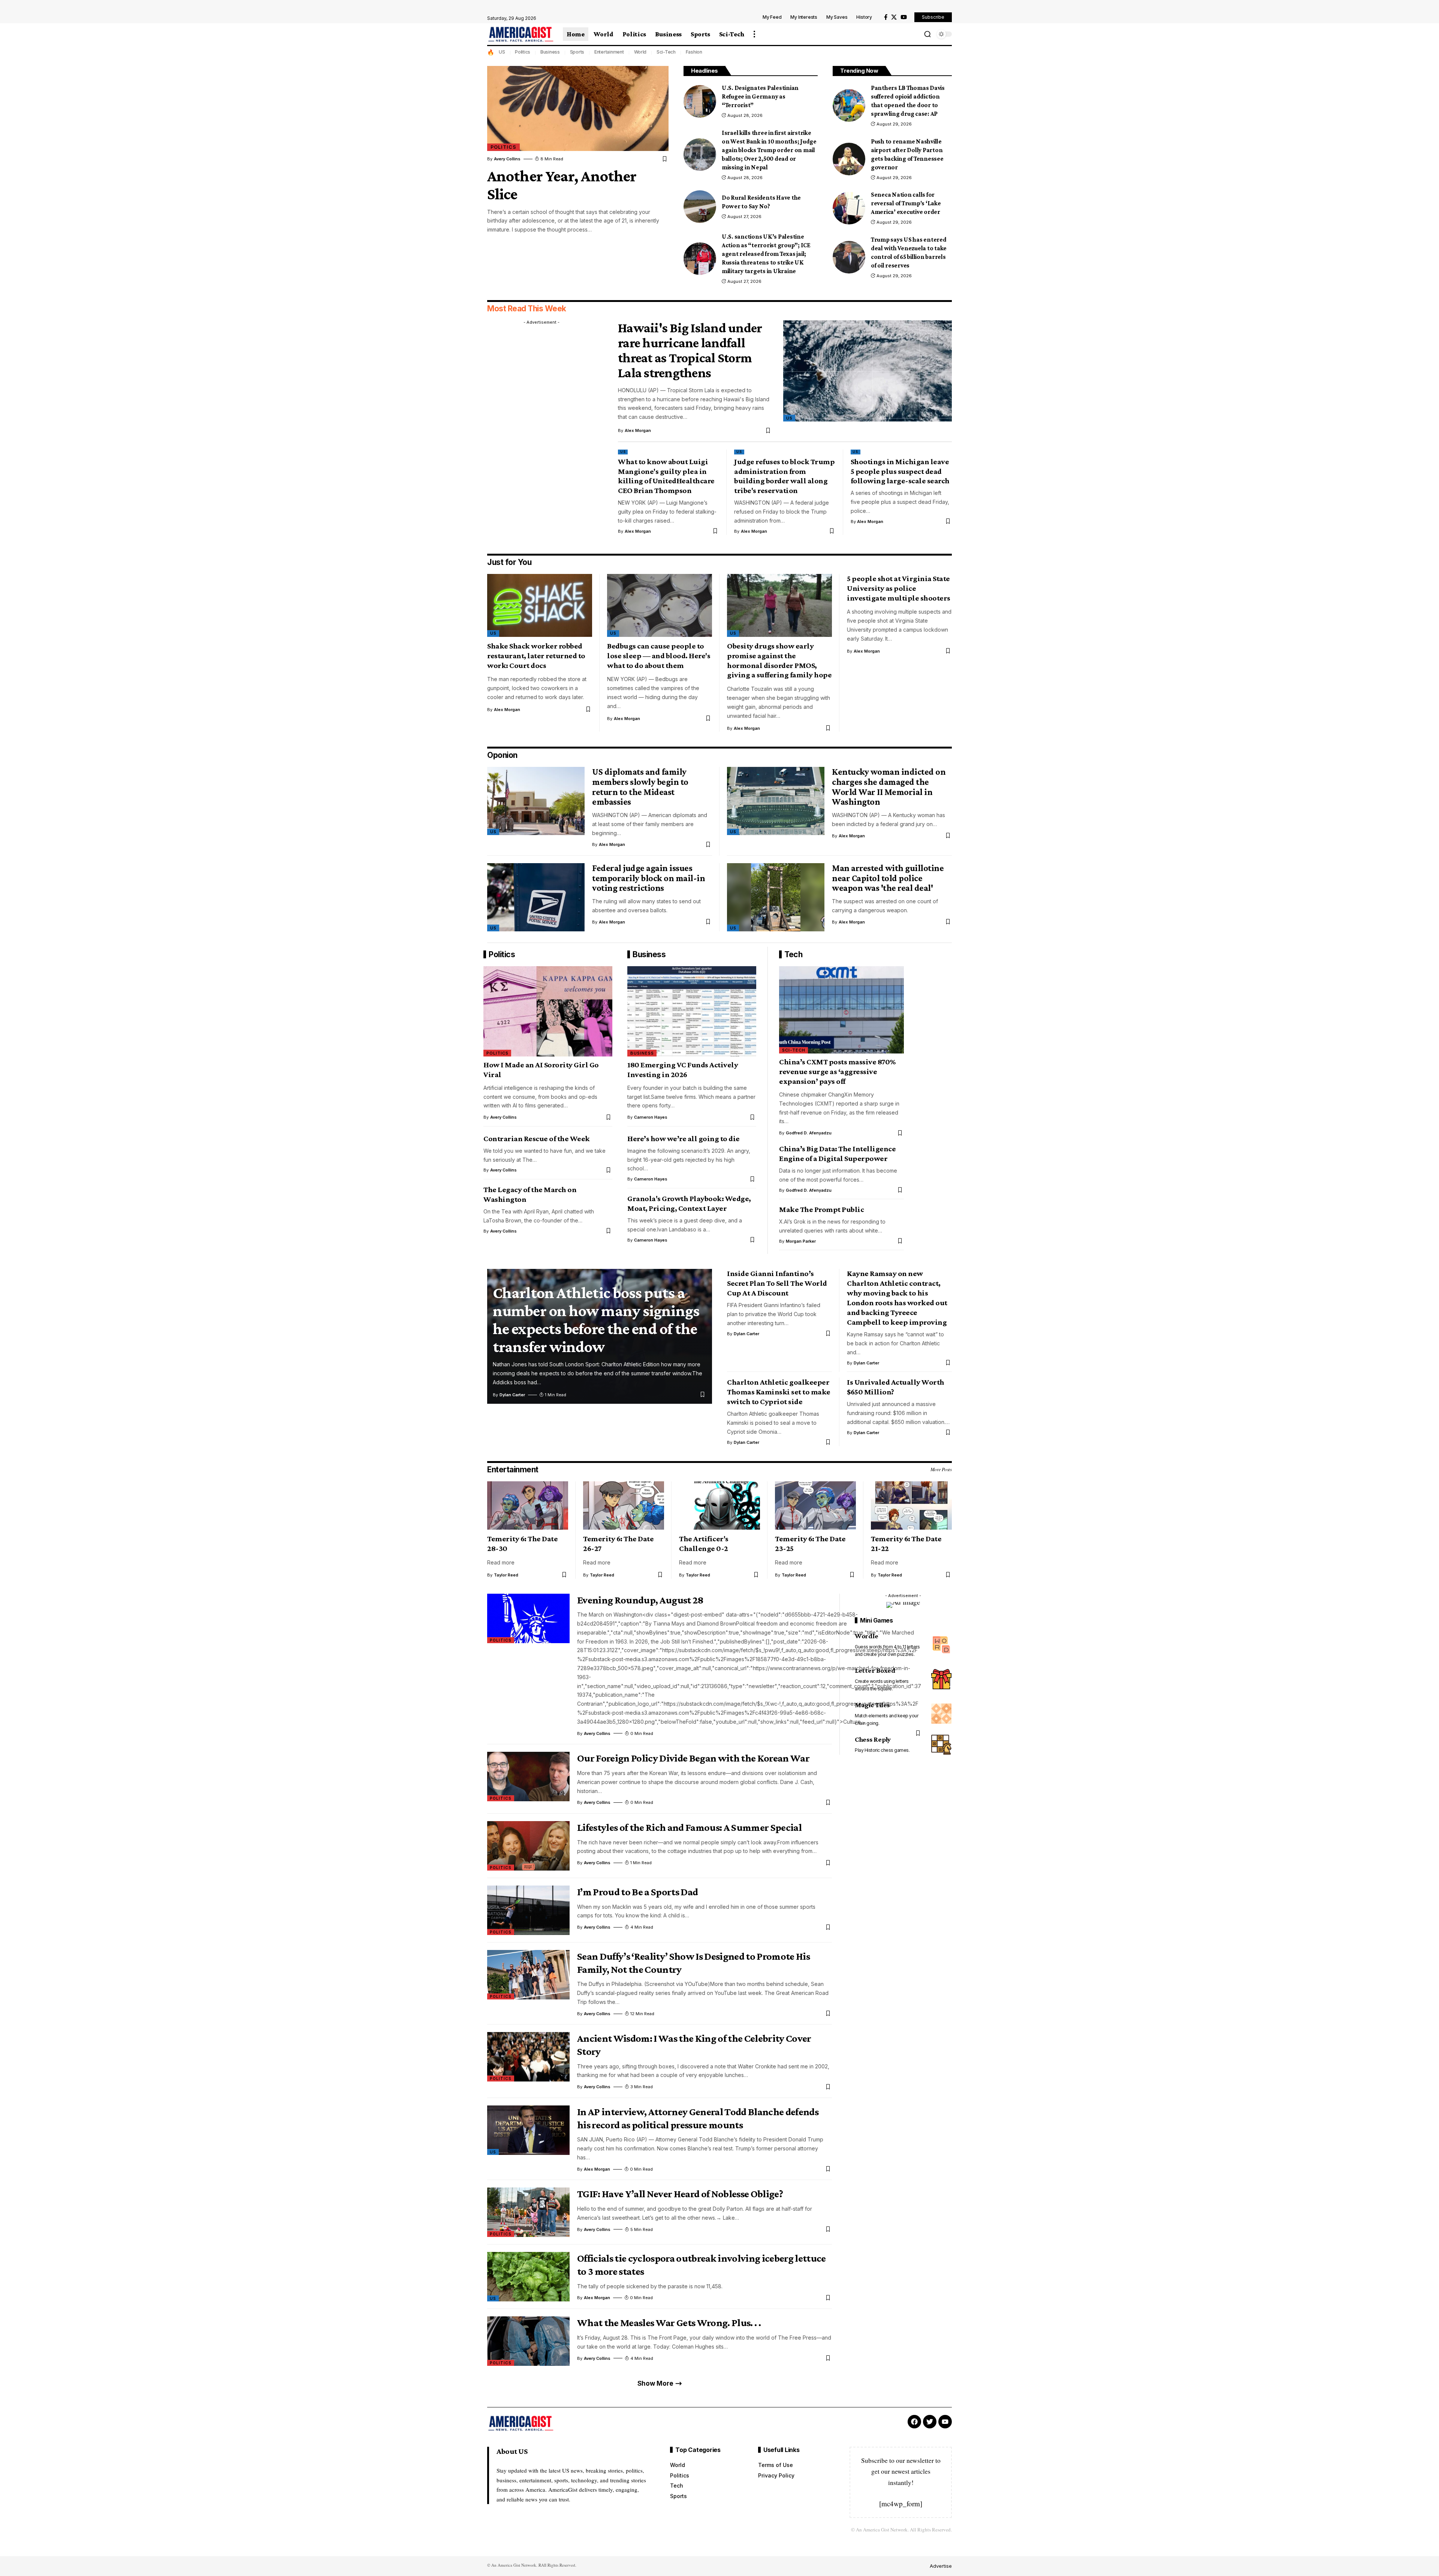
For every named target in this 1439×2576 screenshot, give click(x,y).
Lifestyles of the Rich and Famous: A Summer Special (689, 1827)
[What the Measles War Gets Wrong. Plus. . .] (528, 2341)
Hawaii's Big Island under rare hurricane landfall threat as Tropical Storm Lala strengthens (690, 350)
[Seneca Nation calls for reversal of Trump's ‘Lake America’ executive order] (849, 208)
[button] (754, 34)
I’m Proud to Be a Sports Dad (637, 1892)
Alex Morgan (638, 430)
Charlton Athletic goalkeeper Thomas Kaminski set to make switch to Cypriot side (779, 1392)
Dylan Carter (512, 1395)
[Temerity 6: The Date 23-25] (815, 1506)
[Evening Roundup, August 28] (528, 1618)
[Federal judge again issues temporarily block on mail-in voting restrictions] (536, 897)
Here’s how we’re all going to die (684, 1139)
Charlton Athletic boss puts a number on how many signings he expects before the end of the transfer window (596, 1319)
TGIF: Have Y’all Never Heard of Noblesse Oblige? (680, 2194)
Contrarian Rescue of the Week (537, 1139)
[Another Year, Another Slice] (578, 108)
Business (550, 52)
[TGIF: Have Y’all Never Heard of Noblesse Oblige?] (528, 2212)
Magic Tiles (872, 1704)
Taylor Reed (506, 1575)
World (640, 52)
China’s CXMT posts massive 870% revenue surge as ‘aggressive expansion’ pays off (838, 1071)
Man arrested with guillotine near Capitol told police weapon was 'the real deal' (888, 878)
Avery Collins (507, 159)
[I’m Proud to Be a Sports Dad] (528, 1910)
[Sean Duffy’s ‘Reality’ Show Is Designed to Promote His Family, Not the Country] (528, 1975)
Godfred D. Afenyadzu (809, 1133)
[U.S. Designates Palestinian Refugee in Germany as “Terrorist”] (700, 101)
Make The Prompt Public (821, 1209)
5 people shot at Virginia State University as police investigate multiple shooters (899, 588)
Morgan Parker (801, 1241)
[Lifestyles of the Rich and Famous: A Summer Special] (528, 1846)
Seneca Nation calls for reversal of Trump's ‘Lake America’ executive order (906, 203)
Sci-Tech (666, 52)
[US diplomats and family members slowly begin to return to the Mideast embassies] (536, 801)
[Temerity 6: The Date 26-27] (624, 1506)
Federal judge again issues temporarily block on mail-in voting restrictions (648, 878)
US (502, 52)
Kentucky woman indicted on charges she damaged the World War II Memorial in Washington (889, 787)
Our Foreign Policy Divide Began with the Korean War (693, 1758)
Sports (577, 52)
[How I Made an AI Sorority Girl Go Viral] (548, 1011)
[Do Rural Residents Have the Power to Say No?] (700, 207)
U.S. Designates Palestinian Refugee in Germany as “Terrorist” (760, 96)
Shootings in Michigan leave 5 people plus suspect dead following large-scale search (900, 471)
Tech (793, 954)
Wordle (867, 1636)
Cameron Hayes (651, 1117)
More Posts (941, 1469)
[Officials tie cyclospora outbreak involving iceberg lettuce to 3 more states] (528, 2277)
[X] (894, 17)
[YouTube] (904, 17)
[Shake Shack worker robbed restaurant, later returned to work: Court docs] (540, 605)
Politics (523, 52)
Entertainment (609, 52)
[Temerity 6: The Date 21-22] (911, 1506)
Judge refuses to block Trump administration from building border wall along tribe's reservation (784, 476)
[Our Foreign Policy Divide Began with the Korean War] (528, 1777)
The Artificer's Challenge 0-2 (704, 1544)
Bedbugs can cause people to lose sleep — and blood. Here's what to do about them (659, 656)
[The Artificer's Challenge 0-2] (719, 1506)
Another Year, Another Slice (562, 185)
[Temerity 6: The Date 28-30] (528, 1506)
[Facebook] (886, 17)
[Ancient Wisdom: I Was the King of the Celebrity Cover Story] (528, 2057)
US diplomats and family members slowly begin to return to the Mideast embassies (640, 787)
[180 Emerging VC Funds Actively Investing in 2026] (692, 1011)
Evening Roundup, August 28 (640, 1600)
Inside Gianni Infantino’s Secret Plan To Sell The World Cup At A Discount (777, 1283)
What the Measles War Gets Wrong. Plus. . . (669, 2323)
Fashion (694, 52)
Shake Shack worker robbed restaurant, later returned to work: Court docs (536, 656)
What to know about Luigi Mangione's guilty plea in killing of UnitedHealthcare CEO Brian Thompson (666, 476)
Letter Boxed (875, 1670)
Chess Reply (873, 1739)
